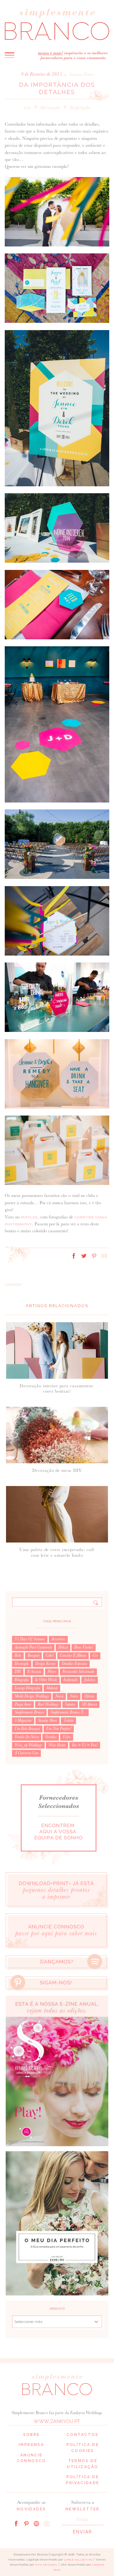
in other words (46, 1680)
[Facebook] (16, 2523)
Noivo (74, 1696)
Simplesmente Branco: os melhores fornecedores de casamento (57, 24)
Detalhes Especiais (74, 1664)
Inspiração (80, 107)
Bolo (18, 1655)
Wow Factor (57, 1745)
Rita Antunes (46, 2565)
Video (67, 1737)
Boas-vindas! (84, 1647)
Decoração (50, 107)
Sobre (32, 2435)
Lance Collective (78, 2560)
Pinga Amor (23, 1704)
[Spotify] (36, 2523)
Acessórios (58, 1639)
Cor (28, 107)
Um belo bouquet (27, 1729)
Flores (52, 1672)
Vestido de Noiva (27, 1737)
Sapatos (70, 1704)
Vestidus (51, 1737)
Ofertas (89, 1696)
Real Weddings (48, 1704)
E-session (34, 1672)
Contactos (83, 2435)
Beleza (63, 1647)
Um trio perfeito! (59, 1729)
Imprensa (31, 2445)
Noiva (59, 1696)
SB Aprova (89, 1704)
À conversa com (26, 1753)
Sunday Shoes (47, 1720)
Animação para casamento (33, 1647)
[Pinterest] (26, 2523)
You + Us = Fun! (85, 1745)
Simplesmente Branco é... (68, 1712)
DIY (18, 1672)
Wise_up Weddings (28, 1745)
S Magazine (23, 1720)
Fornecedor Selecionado (78, 1672)
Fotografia (22, 1680)
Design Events (45, 1664)
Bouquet (33, 1655)
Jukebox (90, 1680)
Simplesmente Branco (29, 1712)
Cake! (50, 1655)
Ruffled (29, 1217)
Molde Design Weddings (32, 1696)
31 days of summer (30, 1639)
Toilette (68, 1720)
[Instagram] (47, 2523)
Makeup (52, 1688)
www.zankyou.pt (57, 2421)
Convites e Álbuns (73, 1655)
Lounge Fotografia (27, 1688)
